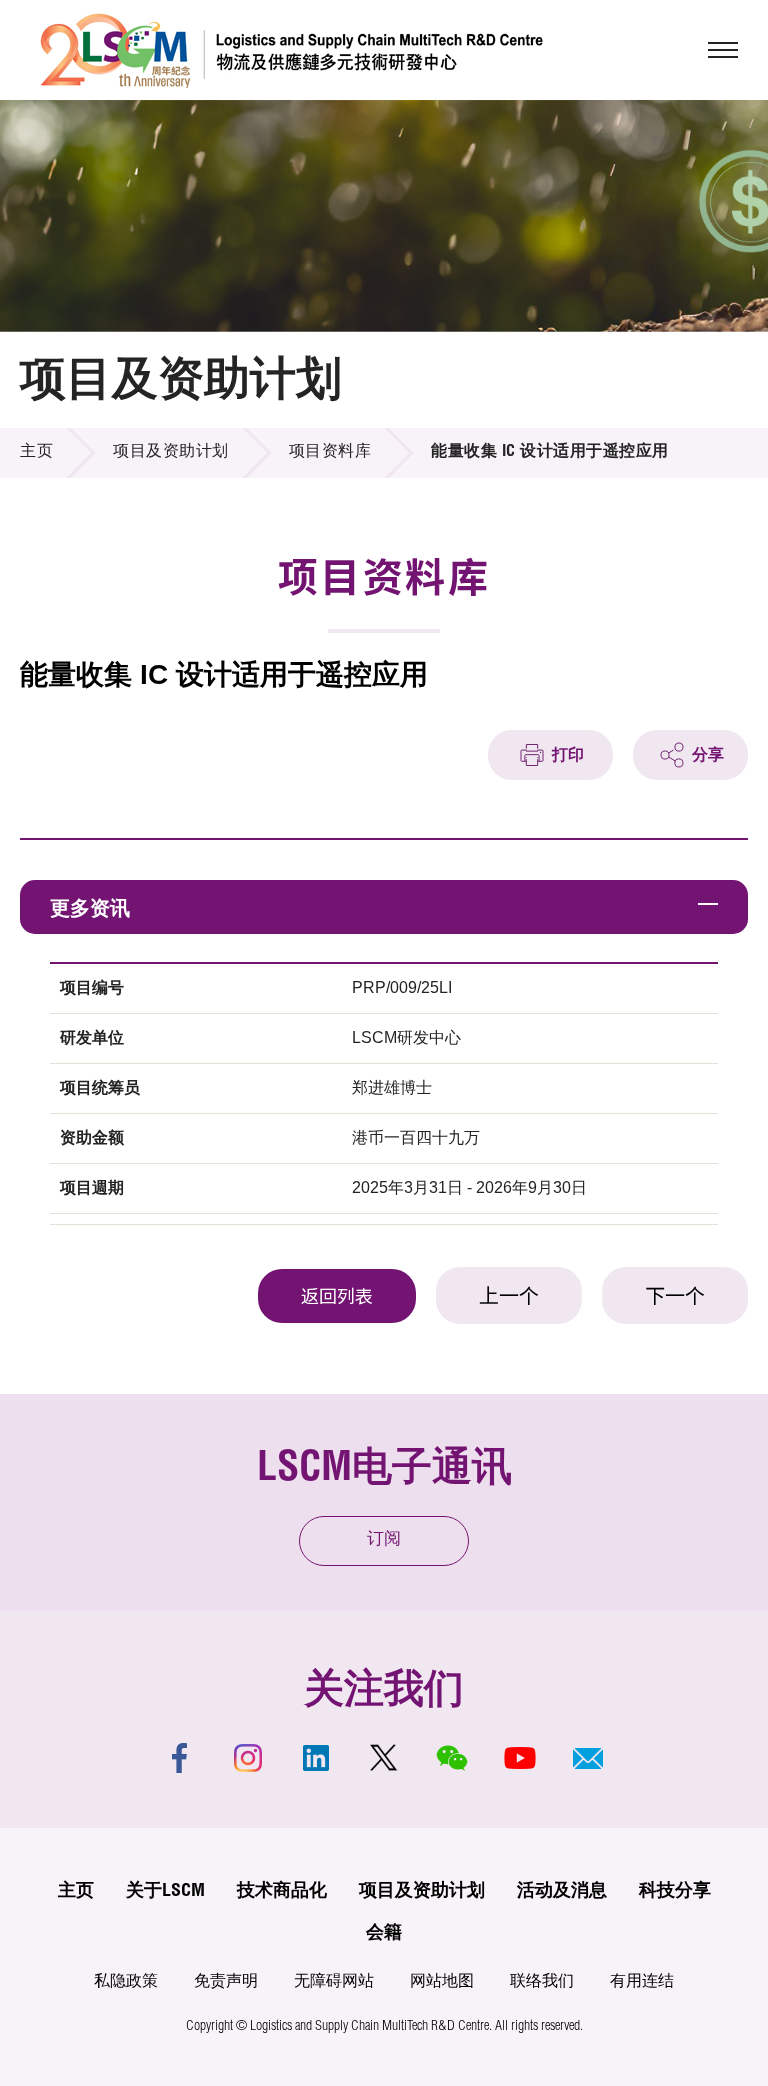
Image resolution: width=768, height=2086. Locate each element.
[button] (588, 1758)
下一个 (675, 1299)
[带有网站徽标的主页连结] (291, 50)
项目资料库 (330, 453)
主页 (36, 453)
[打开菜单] (723, 50)
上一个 (509, 1299)
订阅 (384, 1540)
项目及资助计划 (171, 453)
